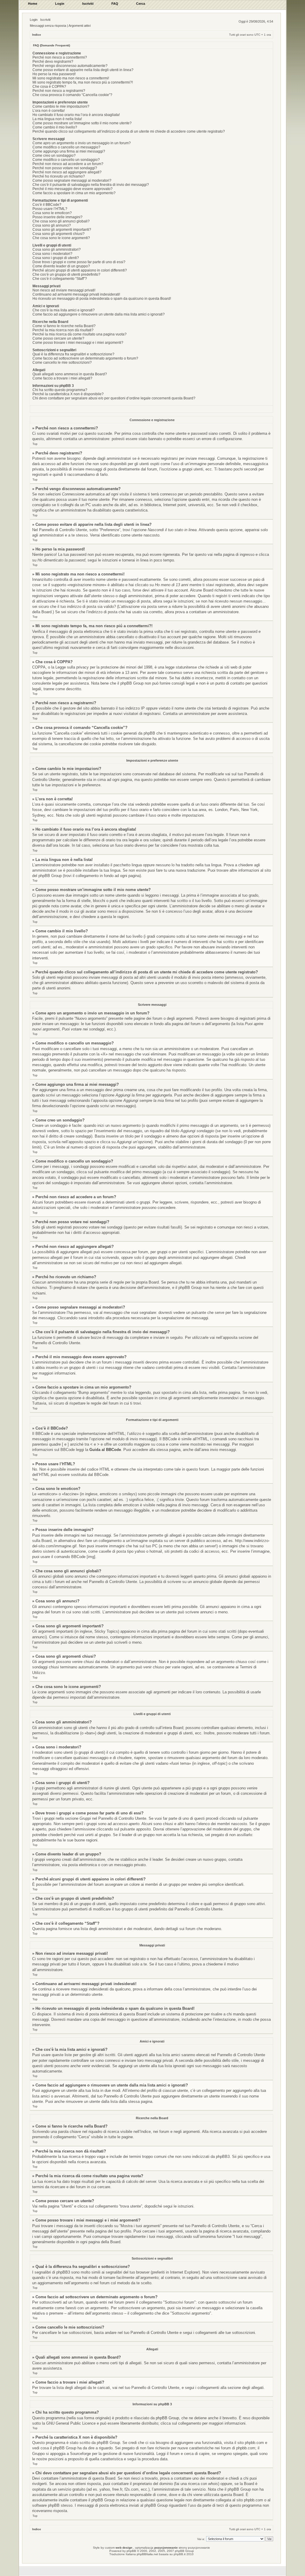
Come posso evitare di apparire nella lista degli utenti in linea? (83, 70)
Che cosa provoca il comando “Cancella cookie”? (72, 95)
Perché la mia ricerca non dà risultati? (63, 330)
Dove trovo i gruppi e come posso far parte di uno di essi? (79, 262)
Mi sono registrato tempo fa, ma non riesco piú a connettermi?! (83, 82)
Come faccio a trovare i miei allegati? (62, 378)
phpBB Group (167, 2418)
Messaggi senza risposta (48, 26)
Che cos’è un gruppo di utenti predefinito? (66, 274)
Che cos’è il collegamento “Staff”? (60, 279)
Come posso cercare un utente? (58, 338)
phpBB (131, 2551)
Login (34, 20)
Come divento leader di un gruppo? (61, 266)
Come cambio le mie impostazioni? (61, 106)
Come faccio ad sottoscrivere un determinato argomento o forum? (85, 358)
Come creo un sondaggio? (54, 156)
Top (35, 444)
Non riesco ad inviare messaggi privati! (64, 290)
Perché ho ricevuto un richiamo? (59, 176)
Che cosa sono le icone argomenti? (61, 238)
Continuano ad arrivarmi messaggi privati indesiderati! (76, 294)
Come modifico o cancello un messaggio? (66, 147)
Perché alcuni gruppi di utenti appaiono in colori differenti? (80, 270)
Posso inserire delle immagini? (57, 217)
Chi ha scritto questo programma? (60, 390)
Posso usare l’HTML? (50, 209)
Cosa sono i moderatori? (52, 254)
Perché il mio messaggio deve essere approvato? (73, 189)
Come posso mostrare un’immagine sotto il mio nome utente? (82, 123)
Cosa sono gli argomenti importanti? (62, 230)
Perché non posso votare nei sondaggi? (65, 168)
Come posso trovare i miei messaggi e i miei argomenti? (78, 343)
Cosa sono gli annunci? (52, 225)
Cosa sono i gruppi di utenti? (56, 258)
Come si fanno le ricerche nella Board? (64, 326)
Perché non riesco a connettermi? (60, 57)
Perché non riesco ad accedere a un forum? (68, 164)
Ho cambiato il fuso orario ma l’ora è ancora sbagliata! (76, 115)
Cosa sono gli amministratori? (57, 250)
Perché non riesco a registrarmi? (59, 91)
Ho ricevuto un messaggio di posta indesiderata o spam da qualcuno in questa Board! (102, 299)
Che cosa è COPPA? (49, 87)
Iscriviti (45, 20)
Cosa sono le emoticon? (52, 213)
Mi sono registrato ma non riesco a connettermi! (71, 78)
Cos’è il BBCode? (47, 205)
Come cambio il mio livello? (55, 127)
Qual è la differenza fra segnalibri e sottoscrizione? (73, 354)
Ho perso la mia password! (54, 74)
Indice (37, 35)
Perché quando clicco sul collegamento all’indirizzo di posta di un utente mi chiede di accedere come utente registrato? (129, 131)
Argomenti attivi (80, 26)
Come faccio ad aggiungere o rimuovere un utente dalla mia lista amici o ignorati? (99, 314)
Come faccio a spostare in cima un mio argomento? (74, 193)
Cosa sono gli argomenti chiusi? (59, 234)
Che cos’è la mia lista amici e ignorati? (64, 310)
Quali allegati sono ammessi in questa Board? (70, 374)
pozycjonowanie (166, 2548)
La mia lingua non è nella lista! (57, 119)
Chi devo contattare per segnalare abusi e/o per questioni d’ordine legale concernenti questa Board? (114, 398)
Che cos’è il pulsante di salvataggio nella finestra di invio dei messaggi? (91, 185)
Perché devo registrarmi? (53, 62)
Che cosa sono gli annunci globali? (61, 221)
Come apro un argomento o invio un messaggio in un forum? (82, 143)
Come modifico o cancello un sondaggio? (66, 160)
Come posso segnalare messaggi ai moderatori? (72, 181)
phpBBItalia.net (147, 2554)
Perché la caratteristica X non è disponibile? (68, 394)
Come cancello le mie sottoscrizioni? (62, 363)
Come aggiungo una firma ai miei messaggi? (69, 151)
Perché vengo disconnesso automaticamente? (70, 66)
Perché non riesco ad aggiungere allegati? (67, 172)
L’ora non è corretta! (49, 111)
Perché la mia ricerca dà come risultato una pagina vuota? (80, 334)
